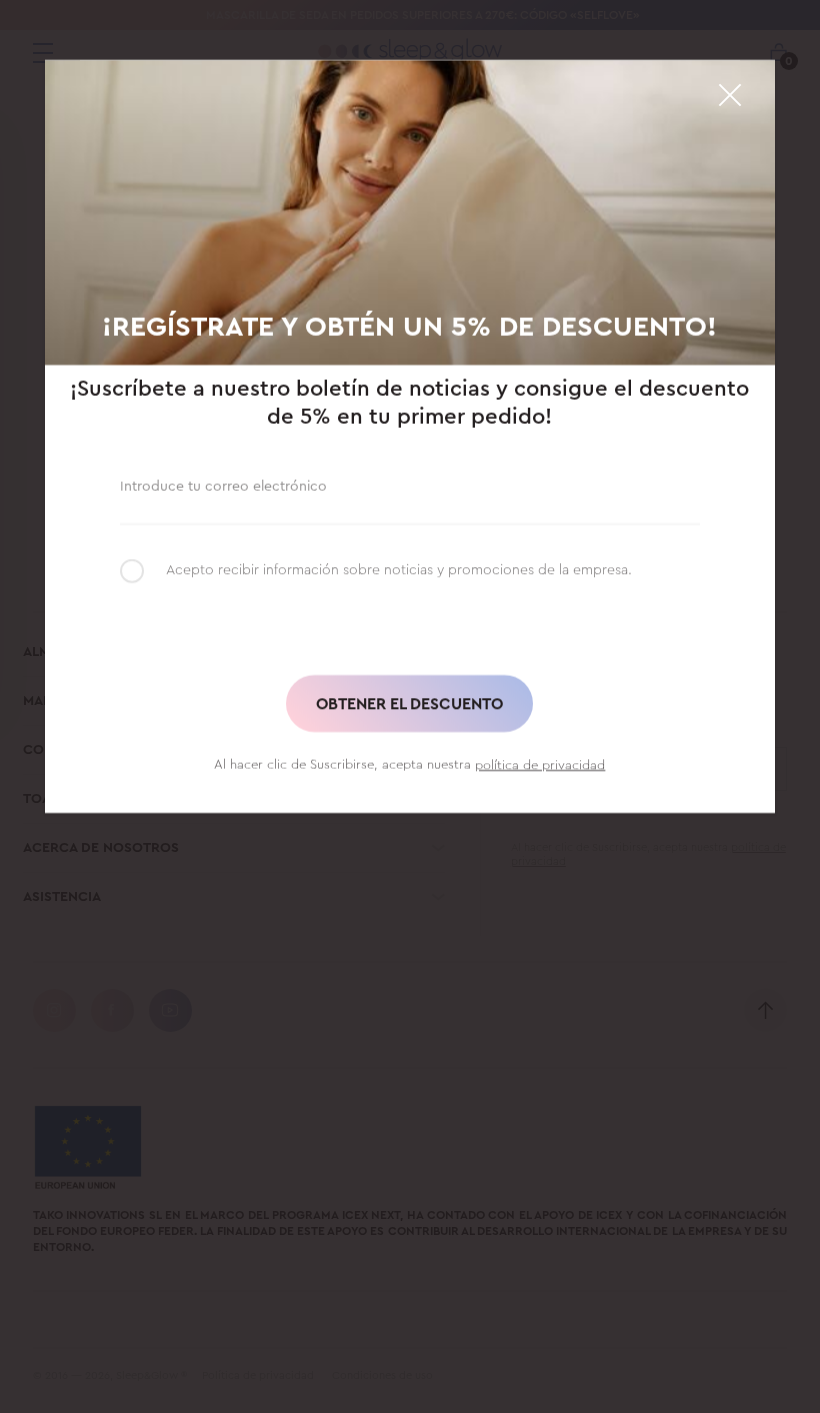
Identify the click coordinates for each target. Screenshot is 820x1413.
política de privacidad (540, 764)
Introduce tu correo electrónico (223, 485)
